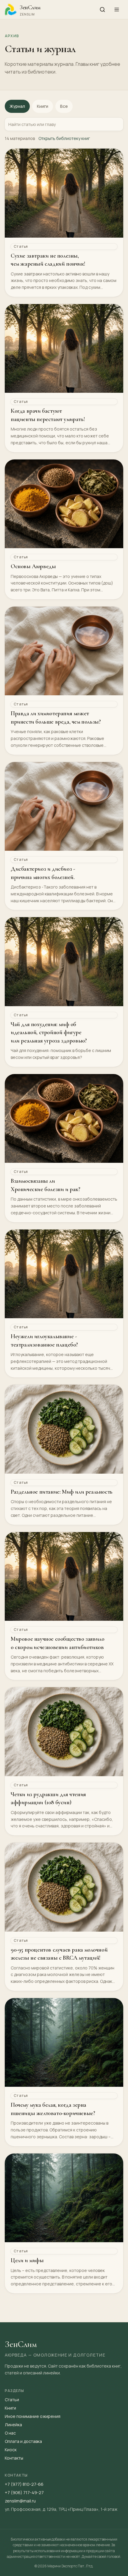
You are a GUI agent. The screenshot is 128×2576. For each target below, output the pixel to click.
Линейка (13, 2425)
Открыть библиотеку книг (64, 138)
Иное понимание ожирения (33, 2416)
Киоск (11, 2450)
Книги (43, 106)
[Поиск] (102, 10)
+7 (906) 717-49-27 (24, 2492)
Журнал (17, 106)
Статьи (12, 2400)
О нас (10, 2433)
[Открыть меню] (117, 10)
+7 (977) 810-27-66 (24, 2484)
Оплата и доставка (23, 2441)
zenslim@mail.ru (20, 2501)
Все (64, 106)
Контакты (14, 2458)
